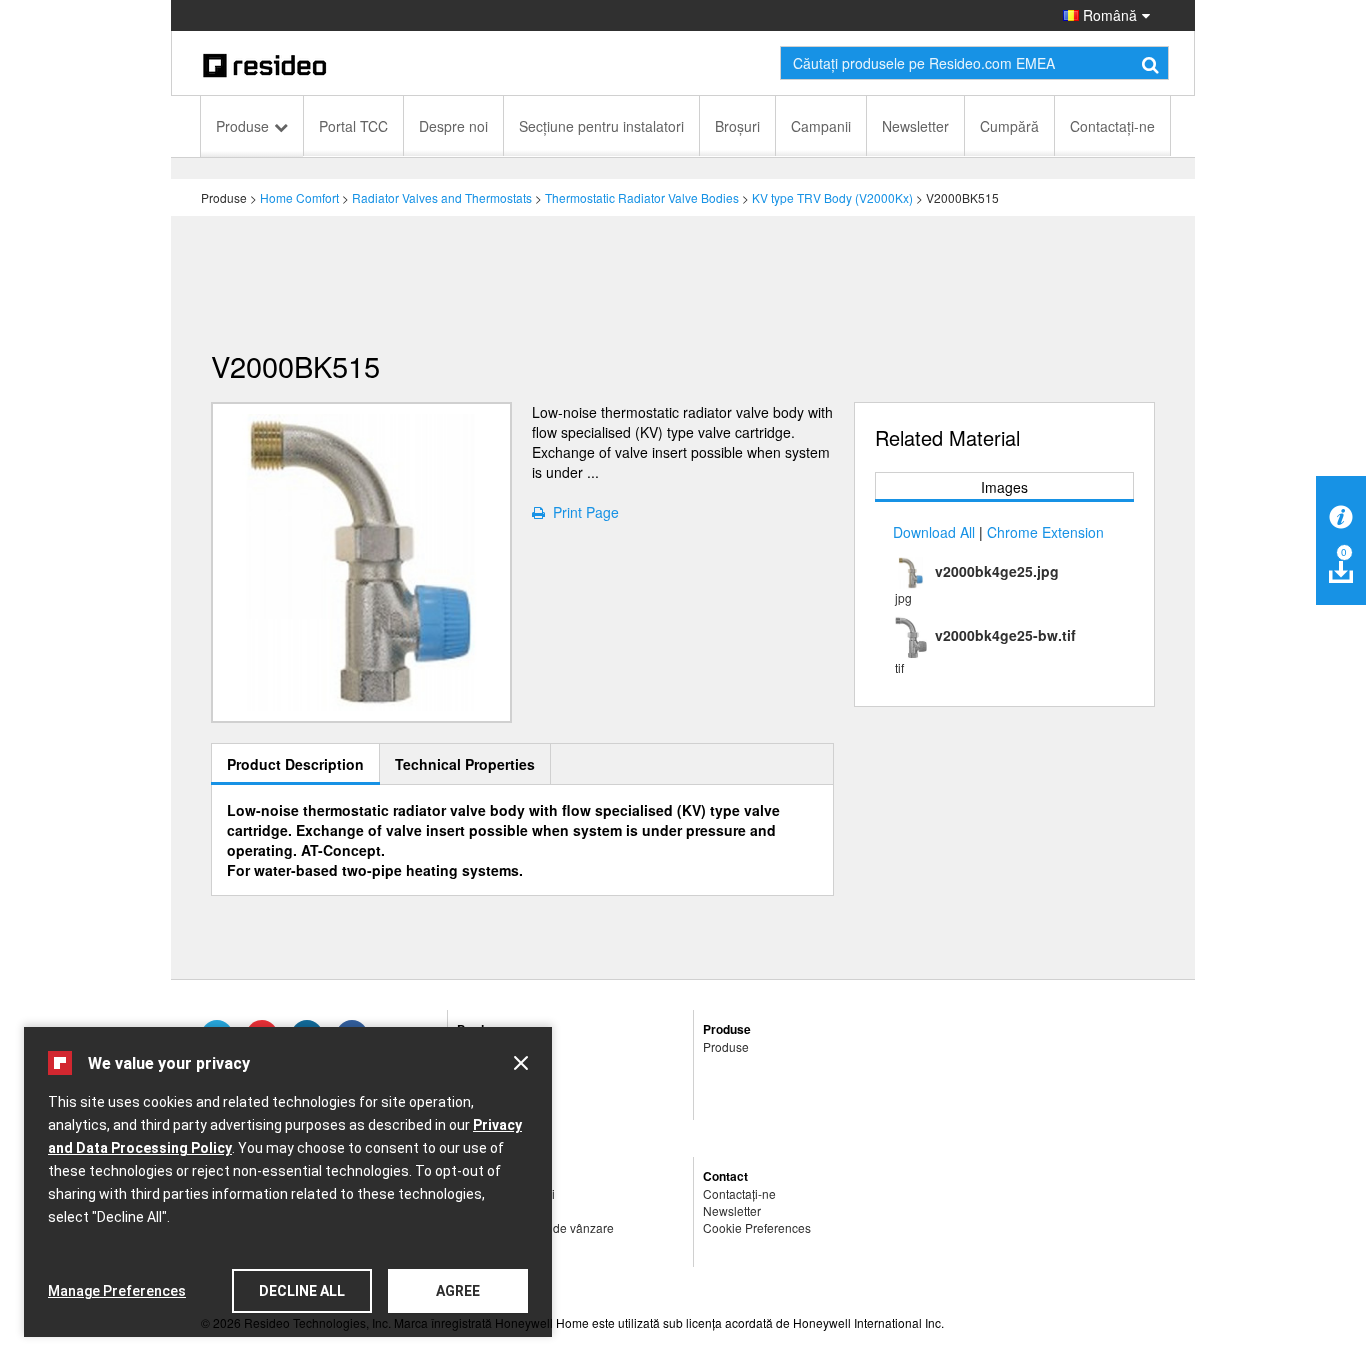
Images (1004, 487)
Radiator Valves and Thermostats (442, 197)
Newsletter (915, 126)
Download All (934, 532)
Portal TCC (353, 126)
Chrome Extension (1045, 532)
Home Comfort (299, 197)
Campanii (821, 126)
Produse (242, 126)
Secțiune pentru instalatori (601, 126)
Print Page (582, 512)
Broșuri (737, 126)
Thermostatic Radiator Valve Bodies (642, 197)
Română (1108, 15)
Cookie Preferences (757, 1227)
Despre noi (453, 126)
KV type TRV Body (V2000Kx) (832, 197)
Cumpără (1009, 126)
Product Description (295, 764)
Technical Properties (465, 764)
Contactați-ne (1112, 126)
